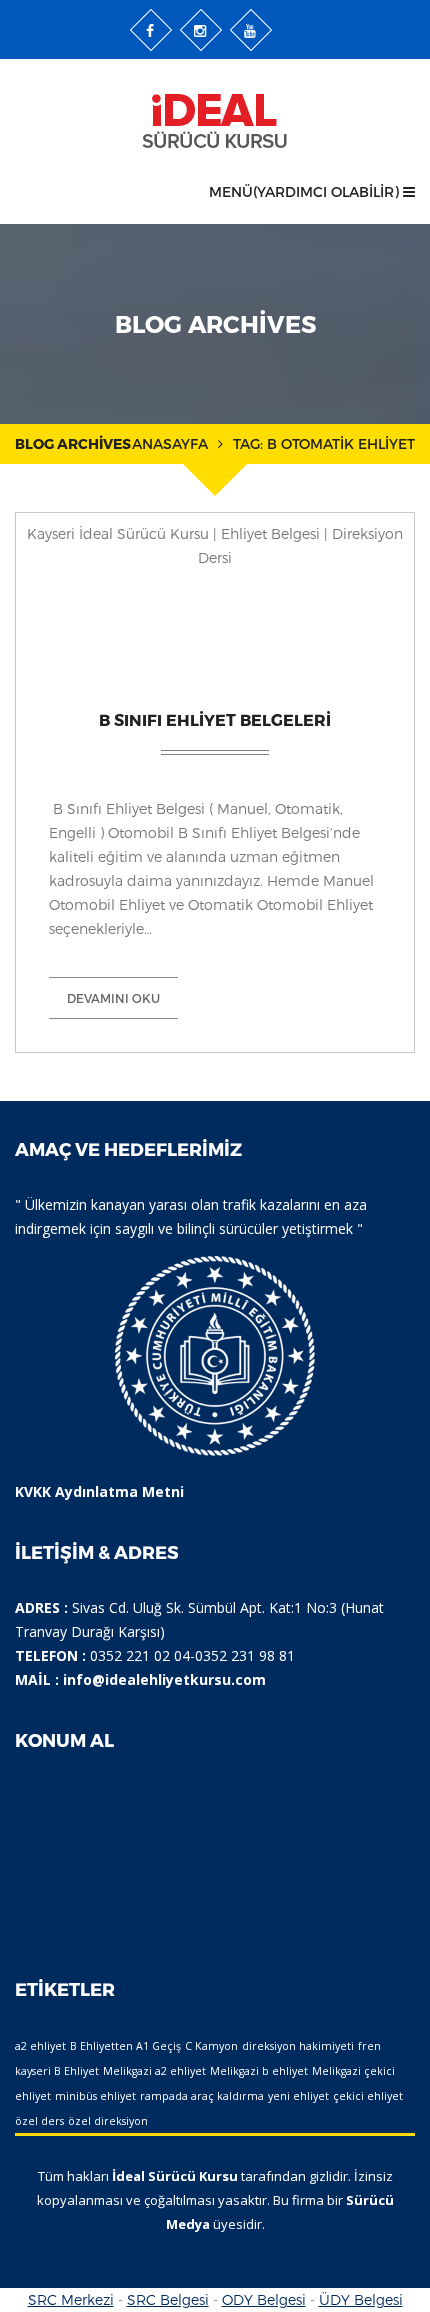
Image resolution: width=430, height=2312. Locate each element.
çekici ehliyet (368, 2096)
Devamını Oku (113, 998)
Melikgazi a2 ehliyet (154, 2071)
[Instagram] (201, 30)
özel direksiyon (108, 2121)
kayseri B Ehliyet (57, 2071)
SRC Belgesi (168, 2299)
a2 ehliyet (40, 2046)
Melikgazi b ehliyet (259, 2071)
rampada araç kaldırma (202, 2096)
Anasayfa (170, 443)
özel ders (39, 2121)
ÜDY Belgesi (361, 2299)
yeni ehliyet (298, 2096)
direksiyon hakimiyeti (298, 2046)
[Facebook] (151, 30)
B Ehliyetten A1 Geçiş (125, 2046)
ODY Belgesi (264, 2299)
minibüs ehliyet (95, 2096)
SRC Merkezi (71, 2299)
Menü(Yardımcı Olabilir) (306, 191)
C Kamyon (211, 2046)
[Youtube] (251, 30)
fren (369, 2046)
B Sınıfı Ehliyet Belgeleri (215, 719)
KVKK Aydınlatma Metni (99, 1491)
